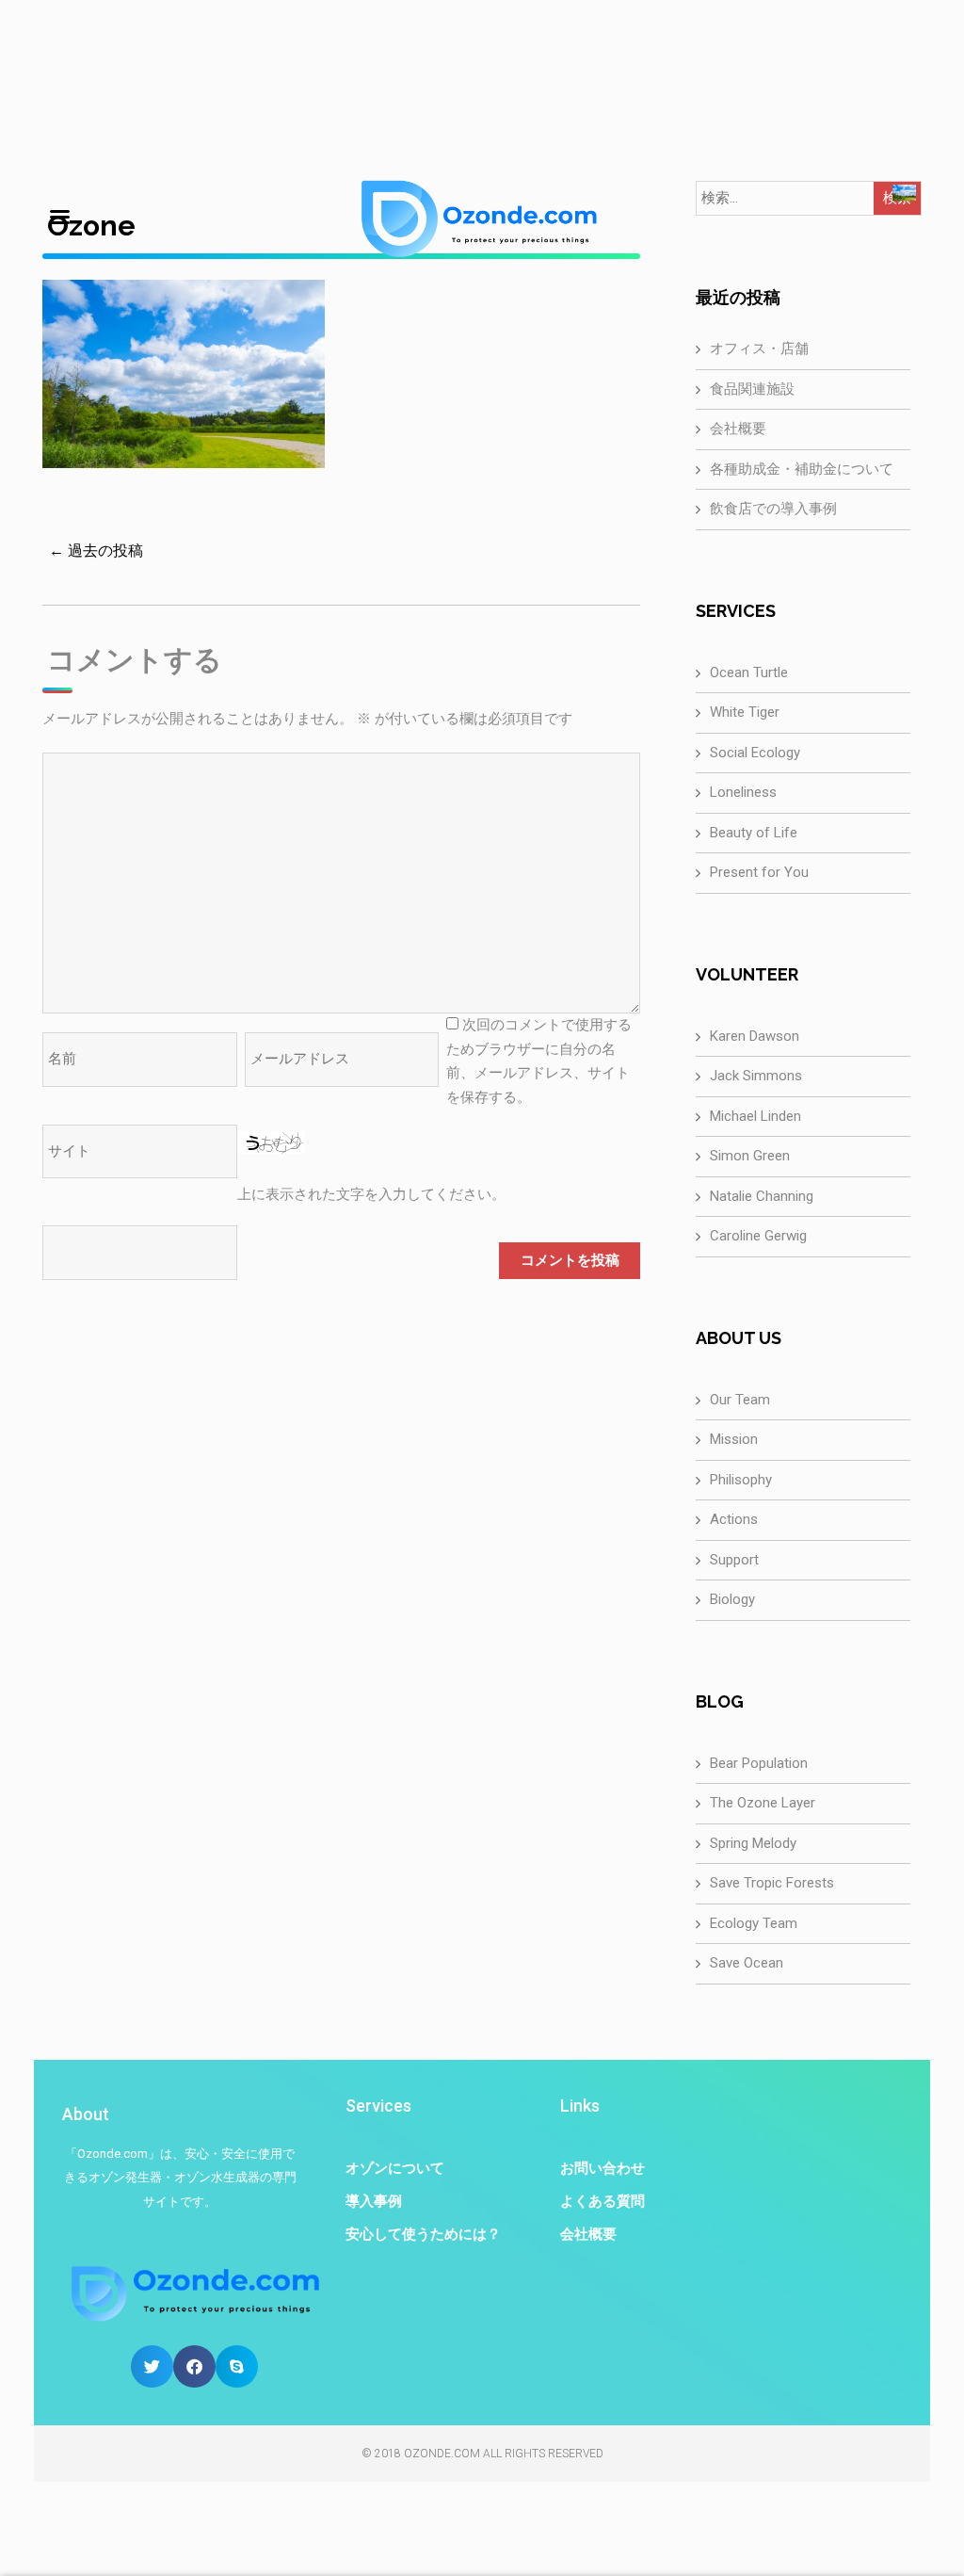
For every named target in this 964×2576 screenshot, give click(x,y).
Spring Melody (753, 1843)
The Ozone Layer (763, 1803)
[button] (152, 2366)
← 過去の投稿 (96, 551)
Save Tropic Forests (772, 1883)
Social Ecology (755, 753)
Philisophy (741, 1480)
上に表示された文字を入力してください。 (371, 1194)
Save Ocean (747, 1963)
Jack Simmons (756, 1076)
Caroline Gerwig (758, 1236)
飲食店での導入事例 (773, 509)
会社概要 (738, 429)
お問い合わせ (602, 2168)
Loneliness (743, 792)
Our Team (740, 1400)
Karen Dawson (755, 1036)
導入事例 (374, 2201)
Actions (734, 1519)
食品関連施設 (752, 389)
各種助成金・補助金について (802, 469)
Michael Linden (755, 1116)
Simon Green (750, 1156)
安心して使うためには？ (423, 2234)
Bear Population (759, 1763)
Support (734, 1560)
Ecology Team (754, 1923)
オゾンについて (395, 2168)
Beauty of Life (754, 833)
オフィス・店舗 (759, 348)
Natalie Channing (762, 1196)
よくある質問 (602, 2201)
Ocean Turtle (749, 672)
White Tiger (745, 712)
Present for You (759, 872)
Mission (734, 1439)
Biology (732, 1599)
